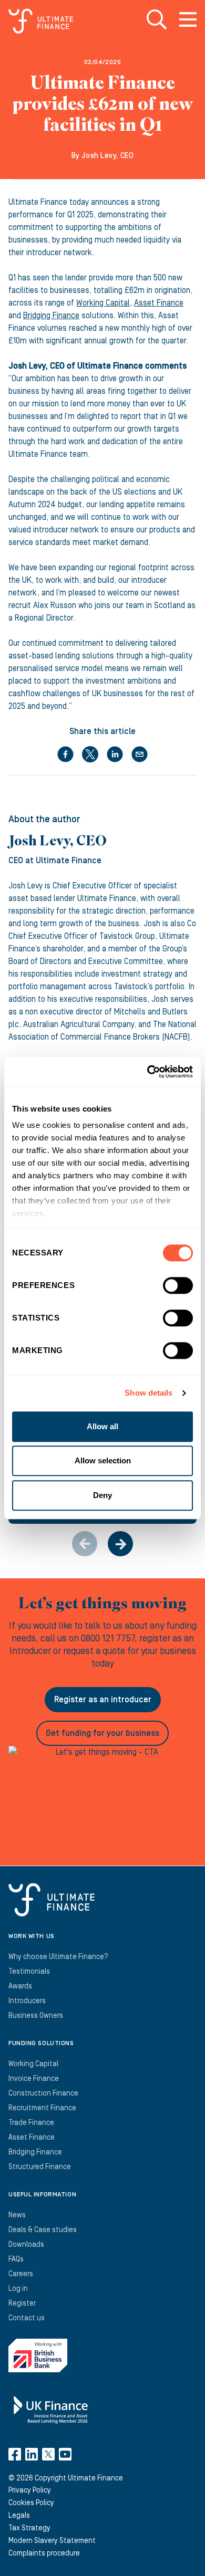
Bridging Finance (51, 316)
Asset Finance (159, 303)
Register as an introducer (103, 1700)
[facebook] (65, 754)
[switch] (178, 1290)
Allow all (102, 1426)
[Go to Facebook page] (15, 2454)
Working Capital (103, 303)
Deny (102, 1495)
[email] (140, 754)
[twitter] (90, 754)
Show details (148, 1393)
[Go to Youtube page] (65, 2454)
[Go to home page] (41, 21)
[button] (120, 1544)
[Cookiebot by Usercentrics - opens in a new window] (147, 1072)
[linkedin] (115, 754)
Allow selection (103, 1460)
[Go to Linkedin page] (32, 2454)
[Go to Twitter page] (48, 2454)
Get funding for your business (102, 1733)
